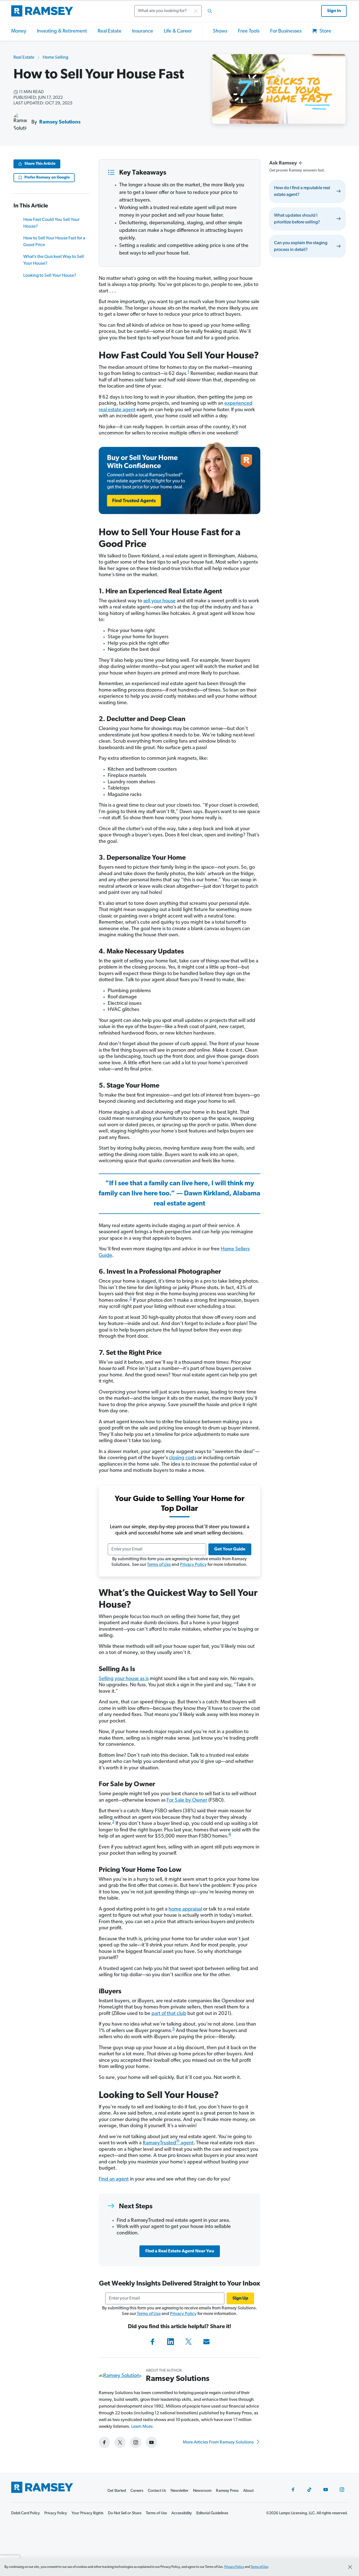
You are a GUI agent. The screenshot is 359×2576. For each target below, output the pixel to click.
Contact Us (157, 2491)
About (248, 2491)
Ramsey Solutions (60, 122)
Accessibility (182, 2513)
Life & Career (178, 31)
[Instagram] (342, 2490)
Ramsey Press (227, 2491)
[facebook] (104, 2442)
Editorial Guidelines (212, 2513)
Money (19, 31)
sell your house (159, 601)
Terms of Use (159, 1565)
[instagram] (136, 2442)
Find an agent (114, 2179)
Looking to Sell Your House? (50, 276)
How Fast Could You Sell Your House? (51, 223)
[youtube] (151, 2442)
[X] (188, 2342)
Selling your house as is (124, 1679)
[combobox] (175, 11)
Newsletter (179, 2491)
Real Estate (110, 31)
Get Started (117, 2491)
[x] (120, 2442)
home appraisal (185, 1909)
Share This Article (40, 164)
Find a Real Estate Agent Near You (180, 2251)
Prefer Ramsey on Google (47, 178)
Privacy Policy (193, 1565)
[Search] (210, 11)
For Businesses (286, 31)
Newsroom (202, 2491)
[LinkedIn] (171, 2342)
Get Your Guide (230, 1549)
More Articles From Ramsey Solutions (219, 2442)
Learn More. (143, 2427)
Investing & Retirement (62, 31)
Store (325, 31)
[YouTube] (326, 2490)
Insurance (143, 31)
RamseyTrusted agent (168, 2143)
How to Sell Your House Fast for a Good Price (54, 242)
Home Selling (55, 58)
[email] (206, 2342)
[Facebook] (153, 2342)
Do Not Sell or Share (125, 2513)
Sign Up (240, 2298)
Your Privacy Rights (88, 2513)
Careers (137, 2491)
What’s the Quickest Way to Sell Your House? (54, 260)
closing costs (183, 1458)
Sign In (334, 11)
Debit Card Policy (26, 2513)
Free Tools (249, 31)
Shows (220, 31)
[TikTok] (309, 2490)
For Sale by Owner (187, 1801)
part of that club (169, 2014)
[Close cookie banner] (350, 2567)
